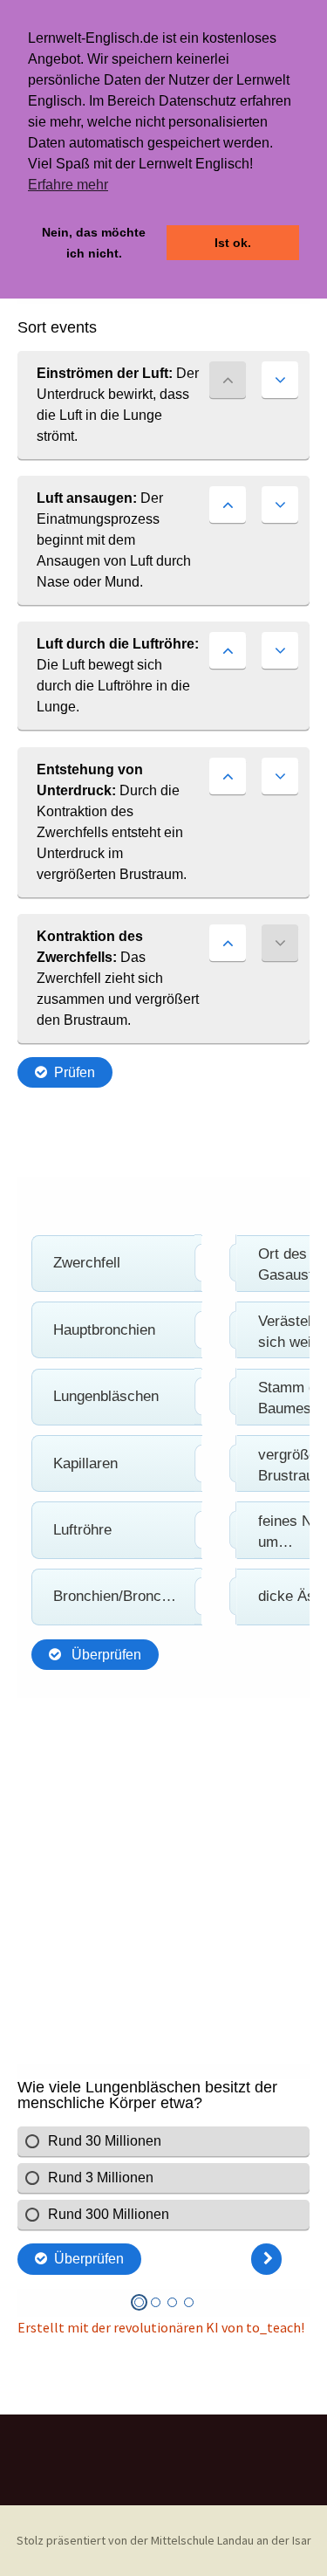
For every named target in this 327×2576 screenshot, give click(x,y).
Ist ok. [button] (233, 243)
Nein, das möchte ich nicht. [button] (94, 243)
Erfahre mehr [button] (68, 185)
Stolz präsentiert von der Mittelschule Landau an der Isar (164, 2540)
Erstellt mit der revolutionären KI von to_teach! (161, 2327)
